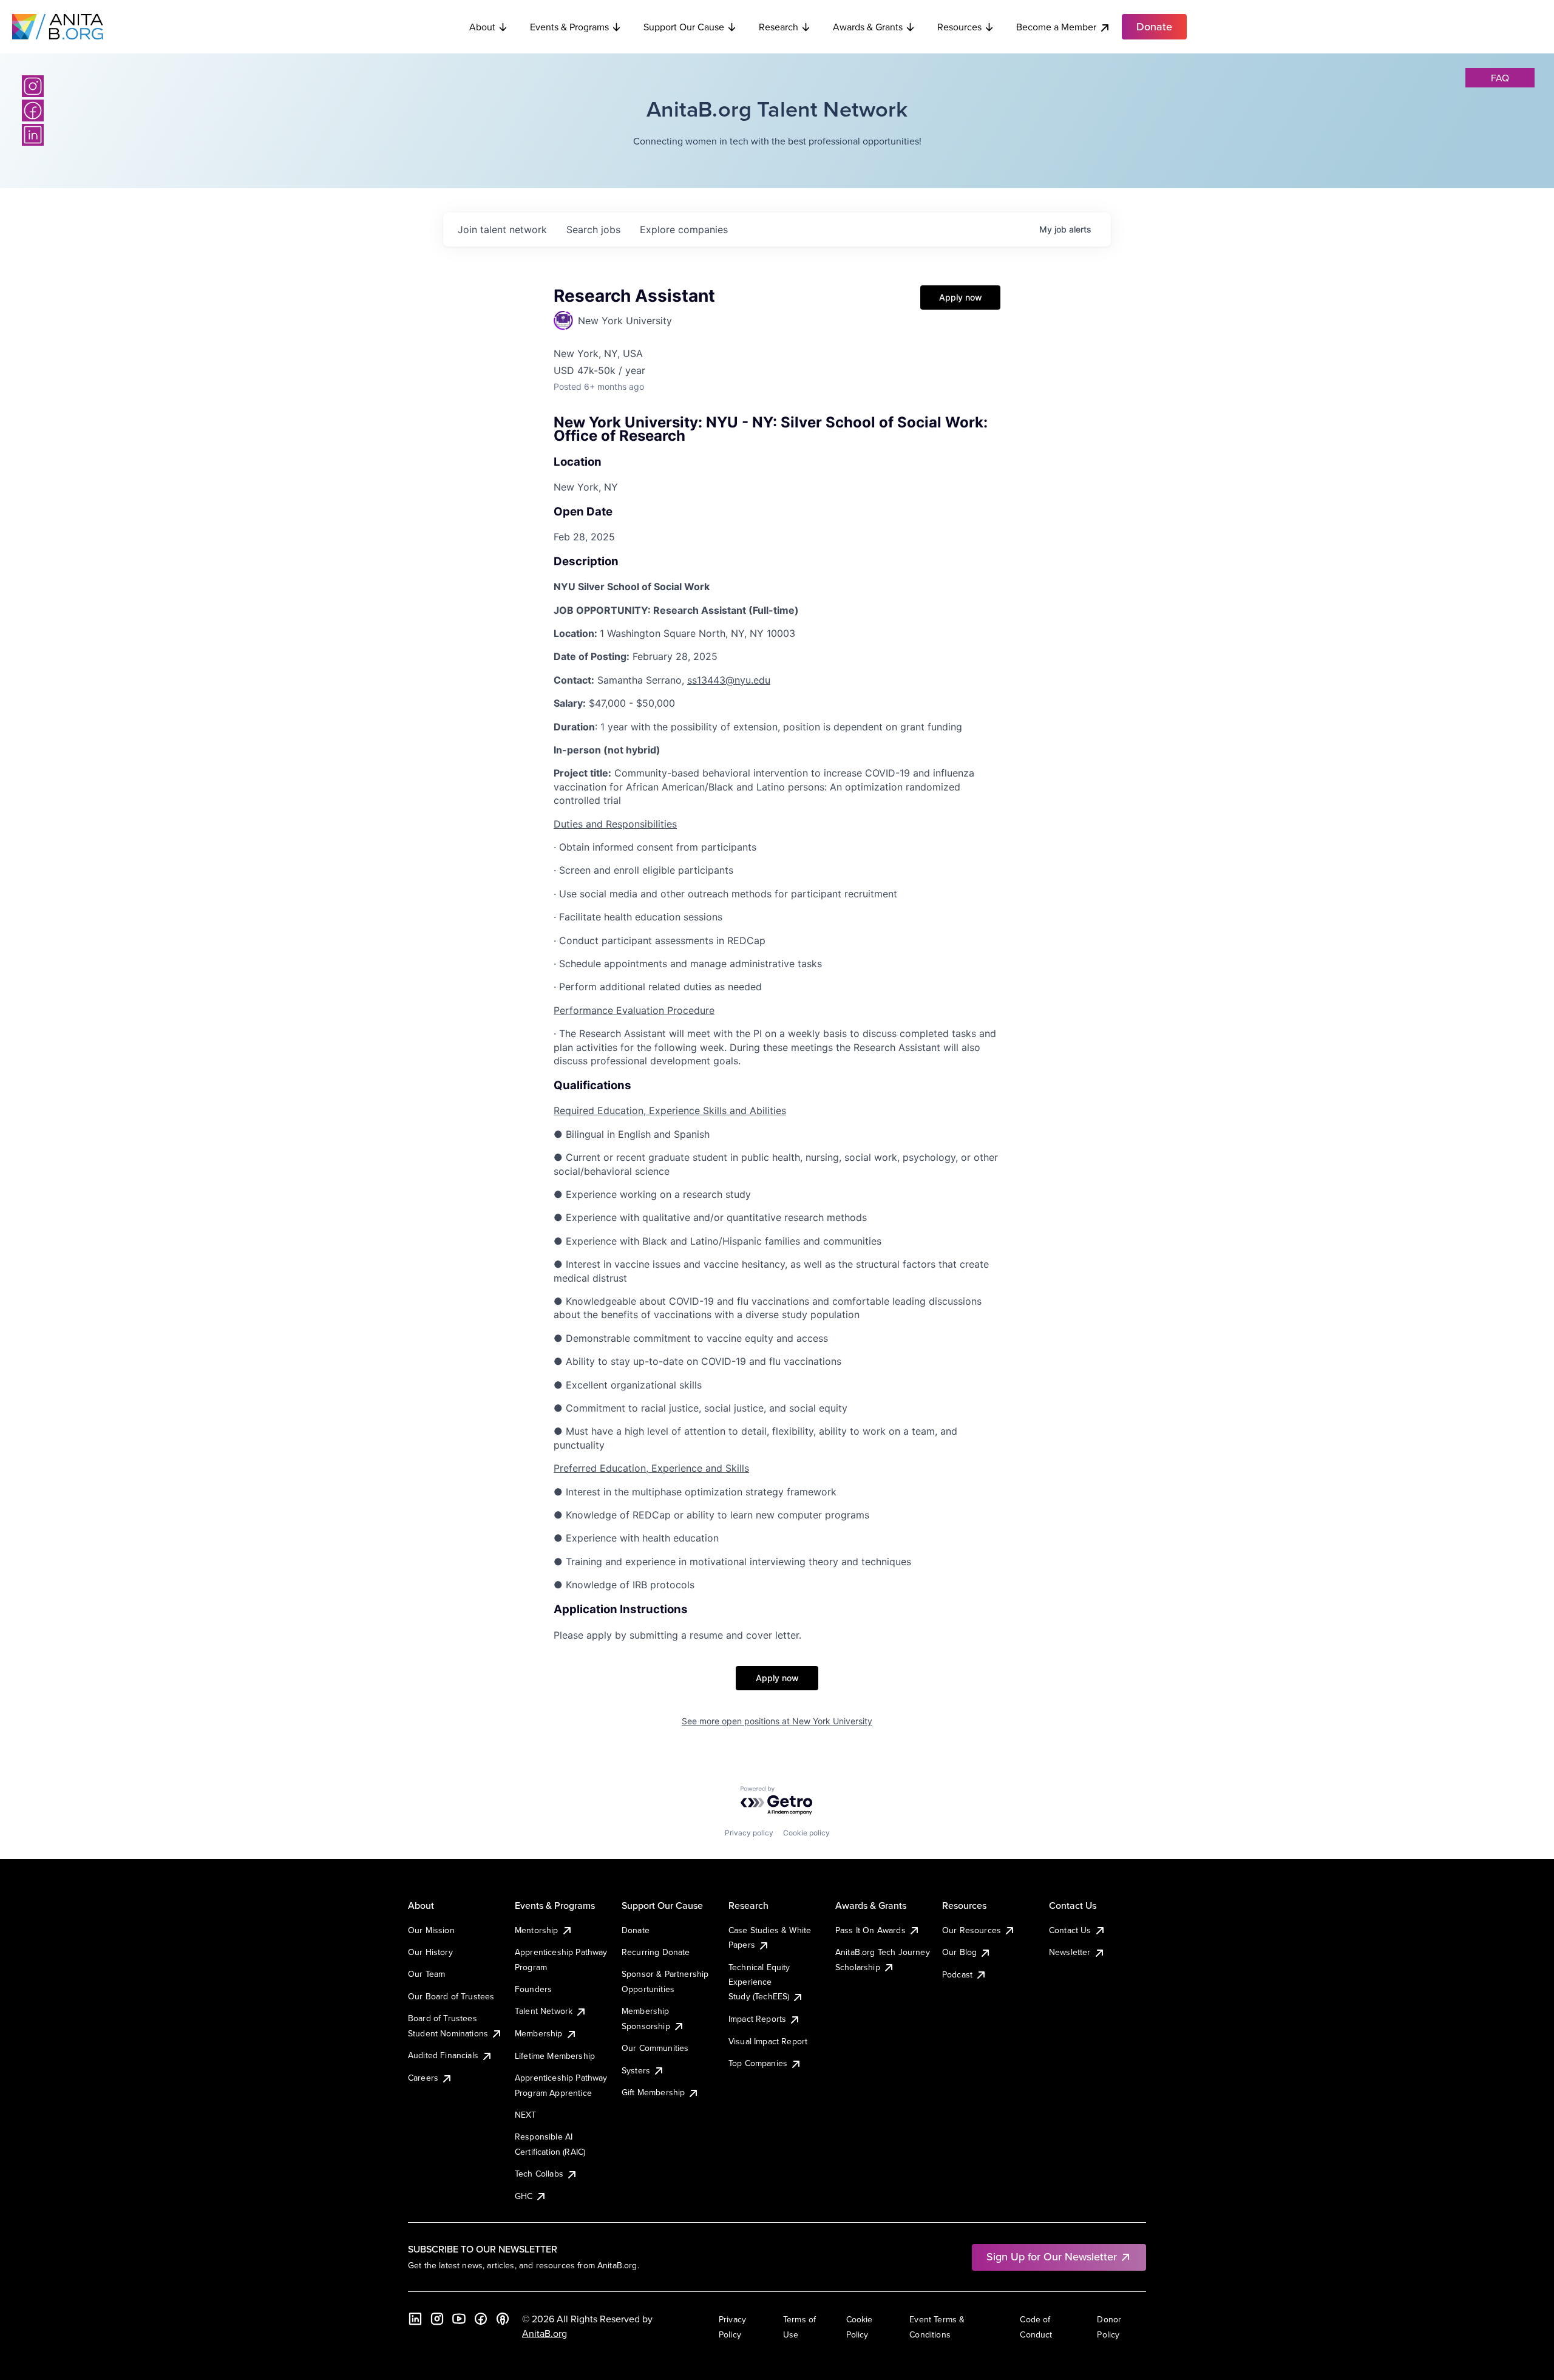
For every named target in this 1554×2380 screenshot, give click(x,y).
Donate (636, 1930)
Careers (423, 2078)
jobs (593, 229)
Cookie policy (806, 1833)
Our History (430, 1952)
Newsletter (1070, 1952)
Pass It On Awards (870, 1930)
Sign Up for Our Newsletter (1052, 2256)
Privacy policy (749, 1833)
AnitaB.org (545, 2333)
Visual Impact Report (768, 2041)
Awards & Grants (868, 27)
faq (1500, 78)
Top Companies (758, 2063)
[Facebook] (33, 110)
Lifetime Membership (555, 2056)
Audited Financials (443, 2055)
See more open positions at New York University (777, 1721)
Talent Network (544, 2011)
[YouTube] (459, 2319)
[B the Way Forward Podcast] (503, 2319)
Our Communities (655, 2048)
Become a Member (1056, 27)
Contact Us (1070, 1930)
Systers (636, 2070)
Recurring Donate (656, 1952)
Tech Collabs (539, 2174)
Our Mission (431, 1930)
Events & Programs (569, 27)
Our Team (426, 1974)
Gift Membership (653, 2092)
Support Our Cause (684, 27)
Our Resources (972, 1930)
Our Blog (959, 1952)
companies (684, 229)
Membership (539, 2033)
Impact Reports (757, 2019)
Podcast (957, 1974)
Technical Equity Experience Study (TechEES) (759, 1982)
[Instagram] (33, 86)
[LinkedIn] (33, 135)
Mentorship (537, 1930)
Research (779, 27)
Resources (959, 27)
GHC (524, 2196)
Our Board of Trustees (451, 1996)
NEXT (526, 2115)
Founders (533, 1989)
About (482, 27)
